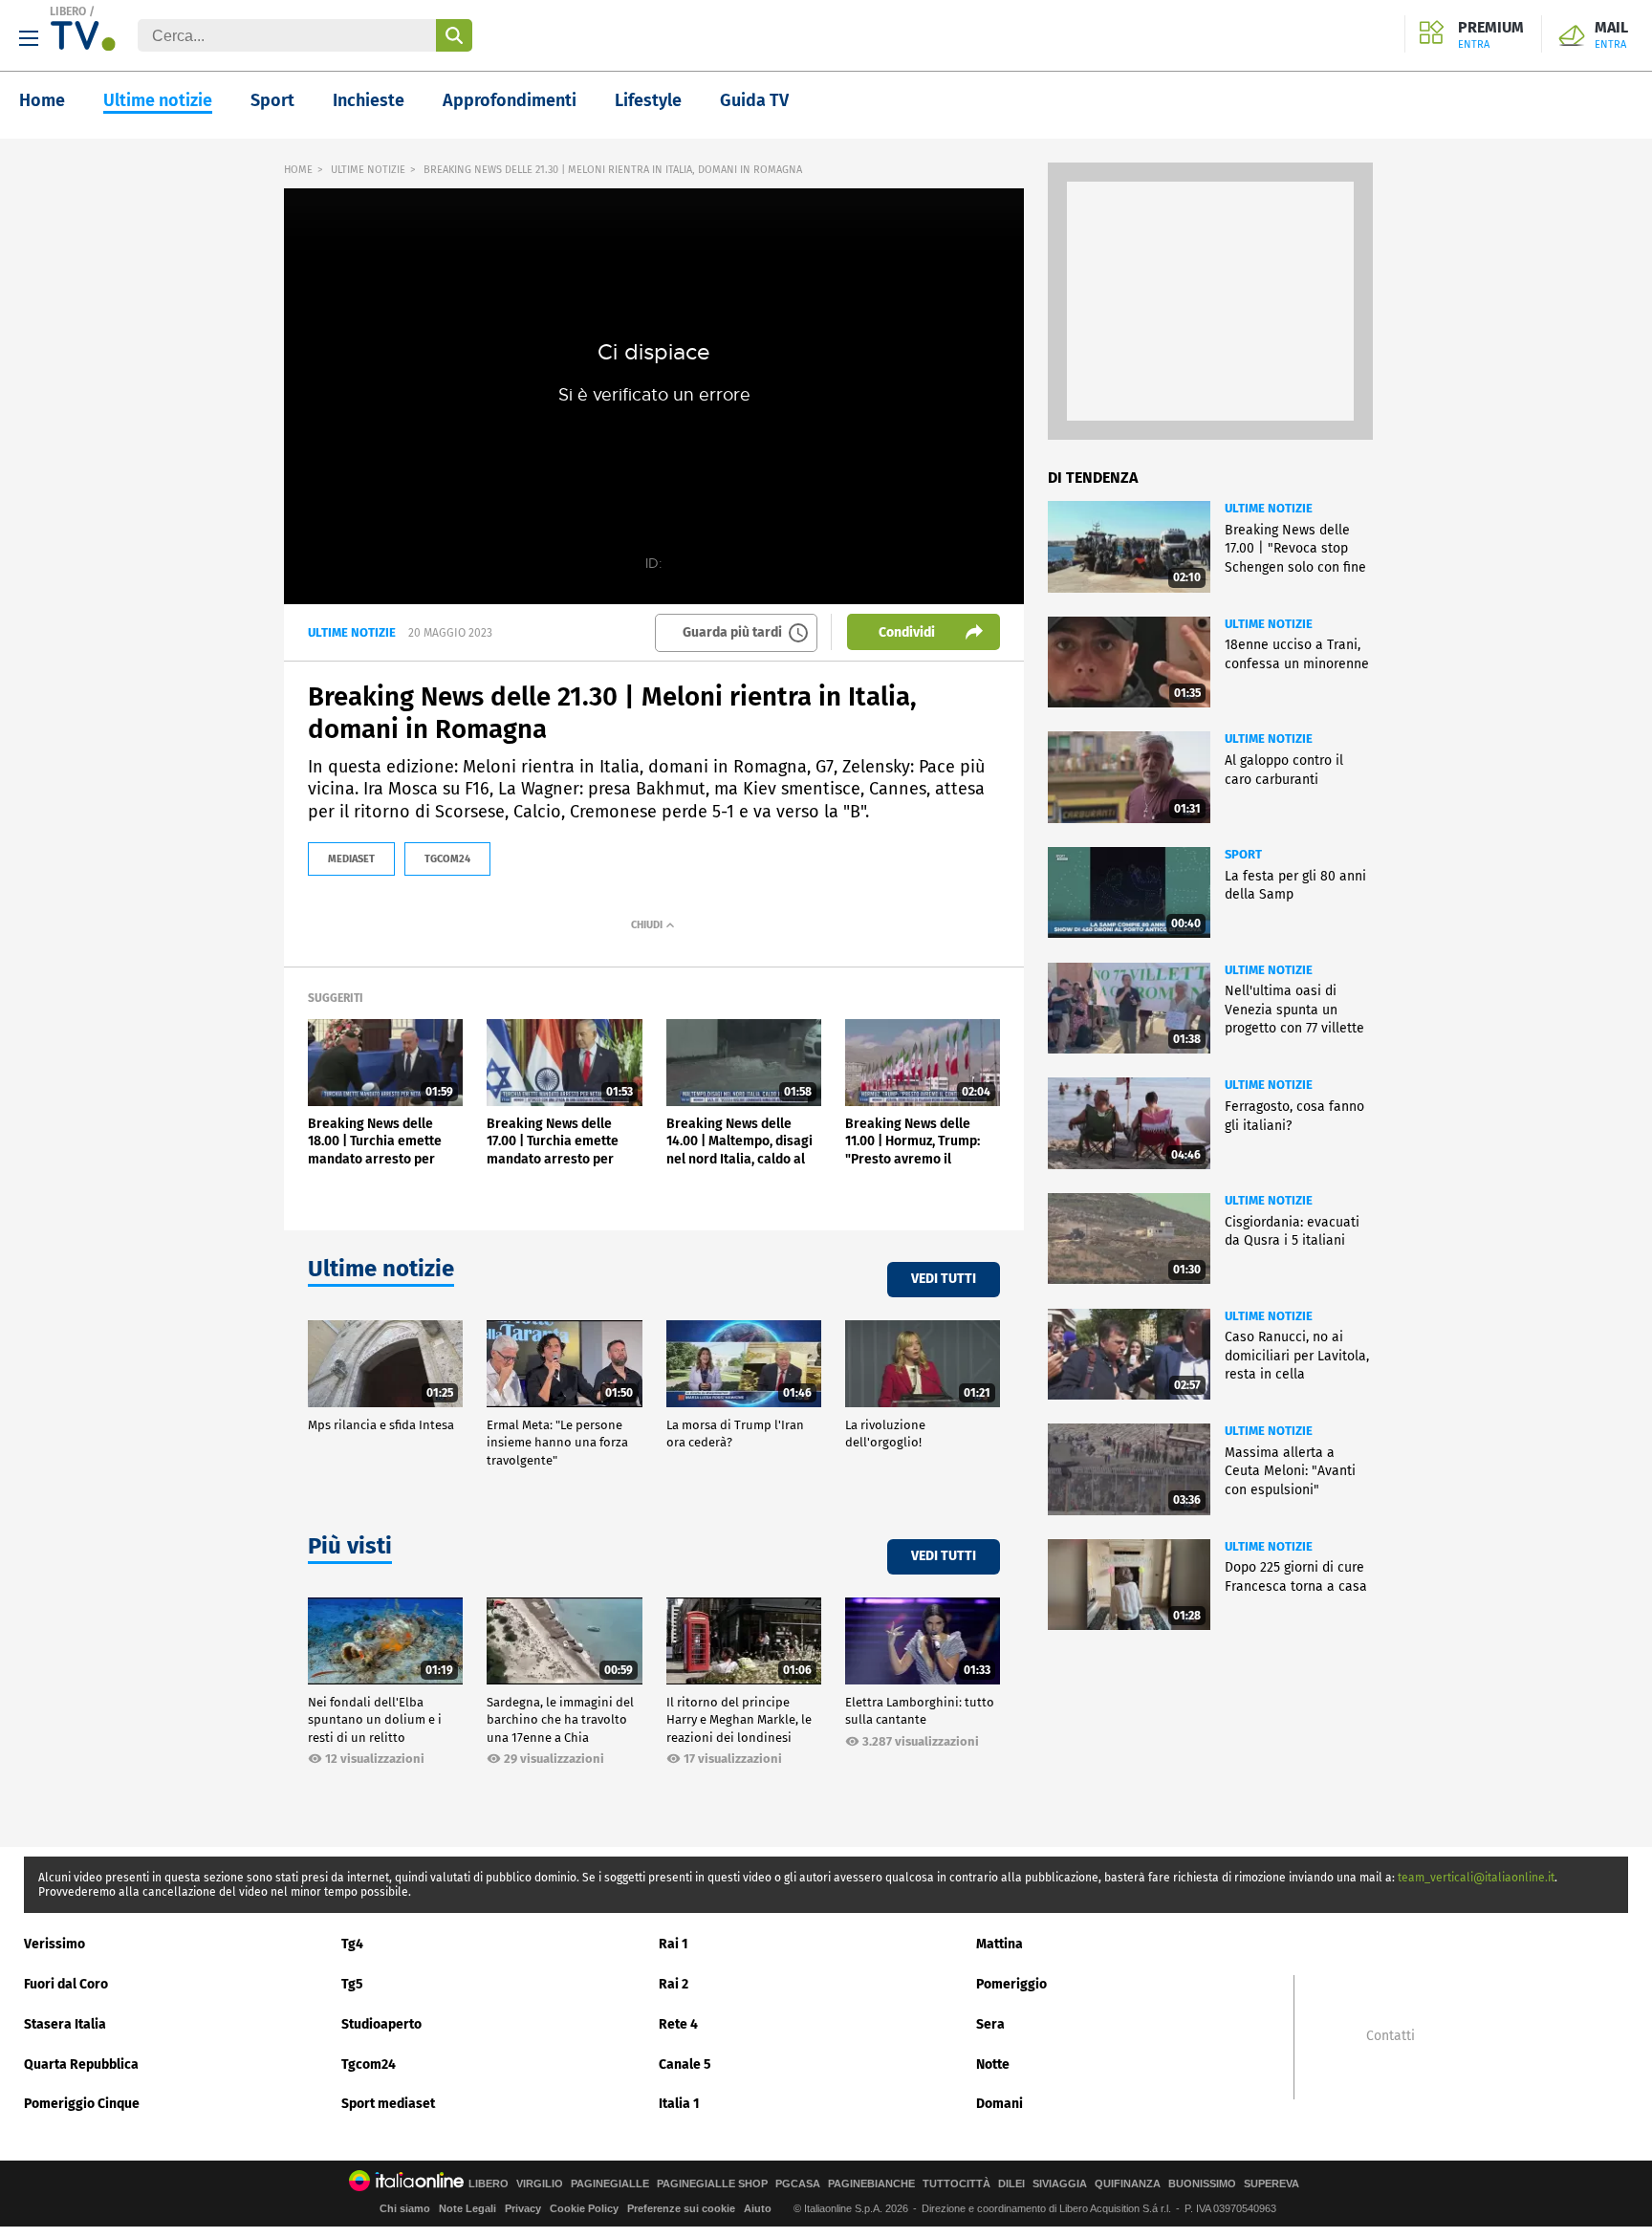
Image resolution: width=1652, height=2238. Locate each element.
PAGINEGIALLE (610, 2184)
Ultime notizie (158, 100)
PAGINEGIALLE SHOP (712, 2184)
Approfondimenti (510, 100)
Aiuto (758, 2208)
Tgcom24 (369, 2064)
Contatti (1391, 2036)
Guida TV (754, 100)
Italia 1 (679, 2104)
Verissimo (54, 1944)
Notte (993, 2064)
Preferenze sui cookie (681, 2208)
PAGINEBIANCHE (871, 2184)
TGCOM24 (447, 859)
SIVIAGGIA (1060, 2184)
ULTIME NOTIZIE (368, 170)
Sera (990, 2024)
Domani (1000, 2104)
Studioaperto (381, 2024)
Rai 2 (674, 1984)
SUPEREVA (1272, 2184)
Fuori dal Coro (66, 1984)
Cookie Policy (584, 2208)
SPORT (1243, 854)
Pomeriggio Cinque (82, 2104)
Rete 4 (678, 2024)
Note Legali (467, 2208)
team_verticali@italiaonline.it (1476, 1878)
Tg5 (352, 1984)
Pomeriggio (1011, 1984)
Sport (272, 100)
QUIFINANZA (1128, 2184)
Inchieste (369, 100)
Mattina (1000, 1944)
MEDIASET (351, 859)
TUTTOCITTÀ (956, 2184)
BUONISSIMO (1202, 2184)
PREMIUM (1491, 35)
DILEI (1011, 2184)
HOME (298, 170)
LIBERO (68, 11)
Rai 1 (674, 1944)
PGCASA (798, 2184)
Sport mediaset (388, 2104)
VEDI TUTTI (944, 1279)
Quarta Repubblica (81, 2064)
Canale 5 (685, 2064)
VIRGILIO (540, 2184)
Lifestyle (648, 100)
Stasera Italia (65, 2024)
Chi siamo (405, 2208)
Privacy (523, 2208)
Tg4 (352, 1944)
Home (42, 100)
